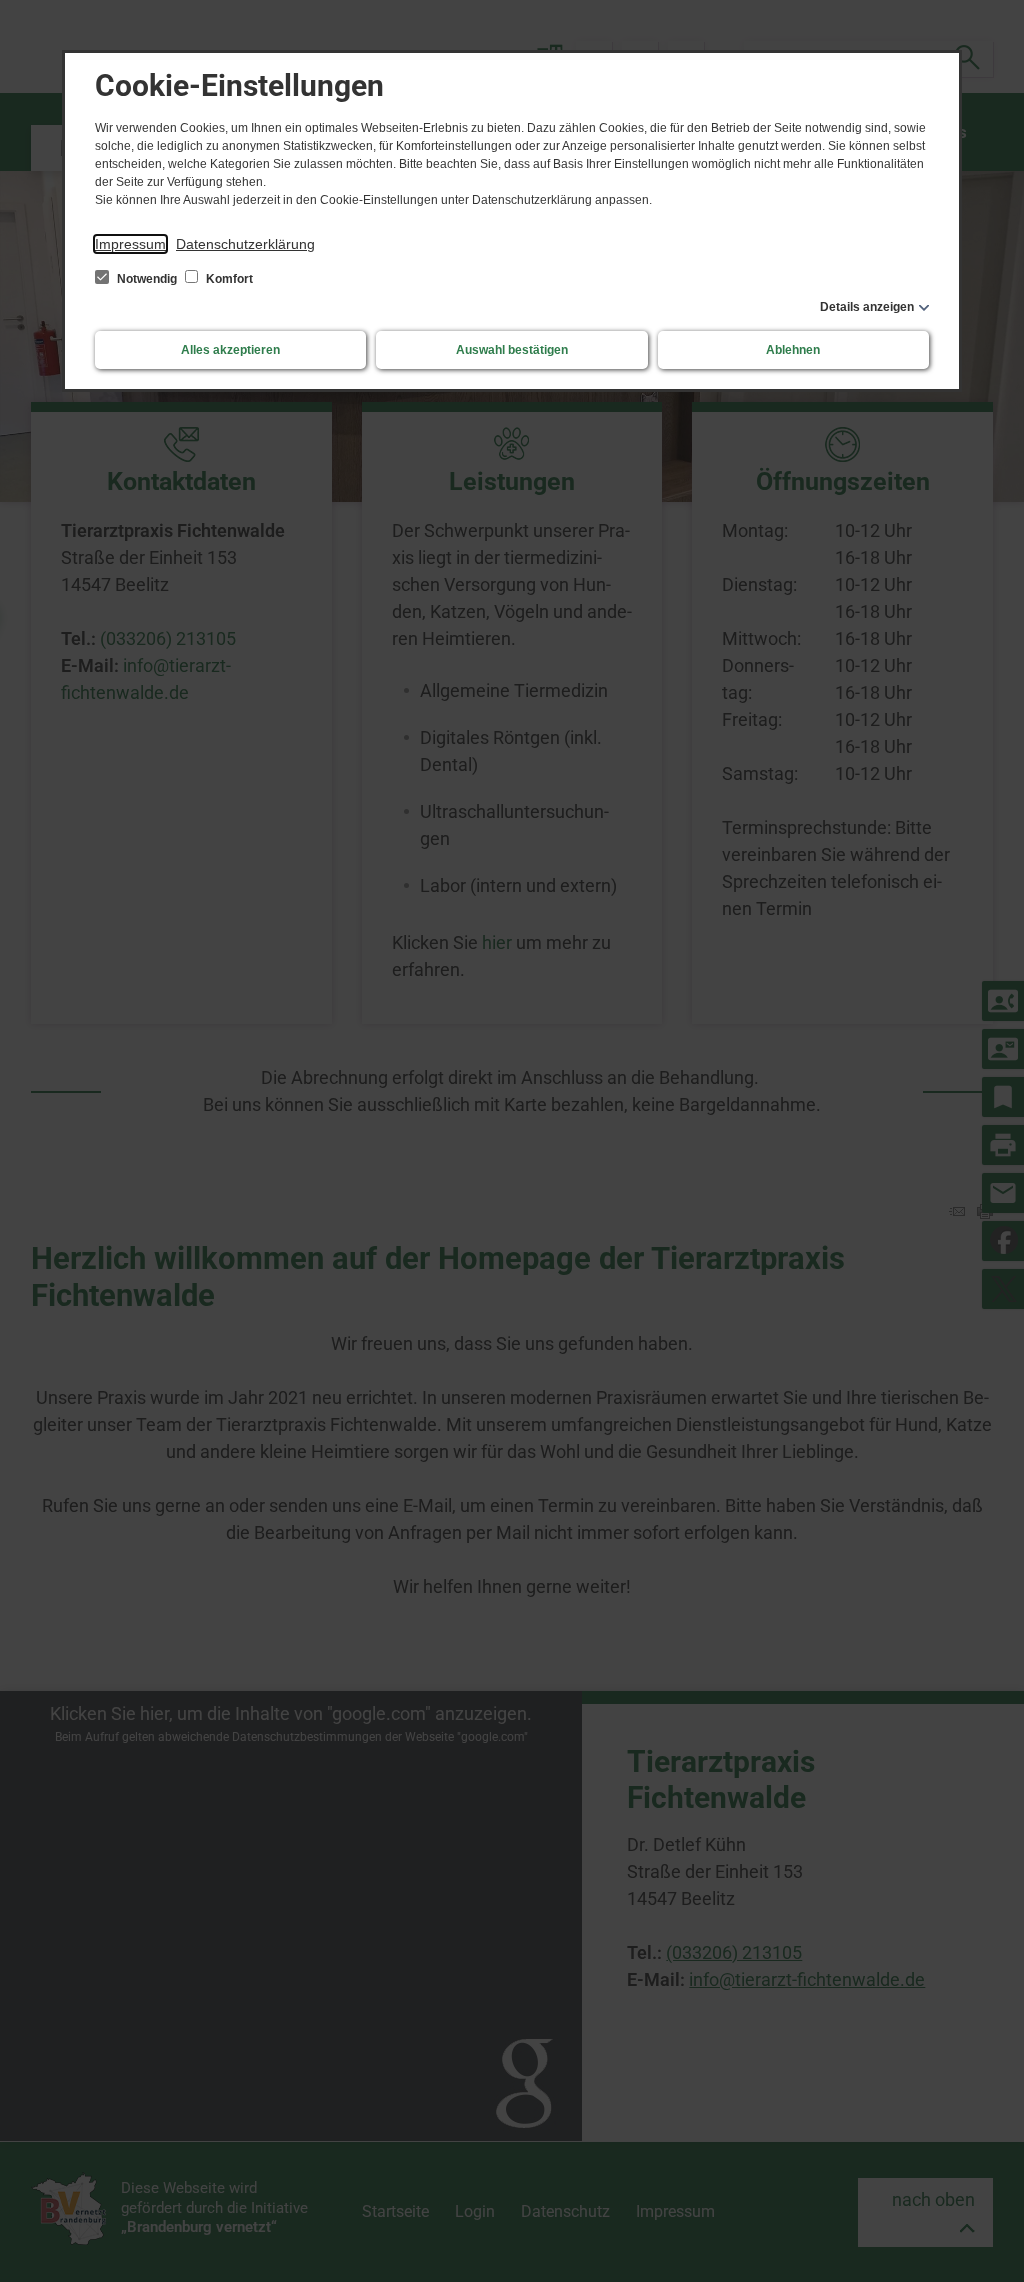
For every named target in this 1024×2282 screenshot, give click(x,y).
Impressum (130, 244)
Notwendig (147, 279)
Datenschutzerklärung (245, 244)
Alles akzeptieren (230, 350)
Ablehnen (793, 350)
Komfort (228, 279)
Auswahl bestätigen (512, 350)
